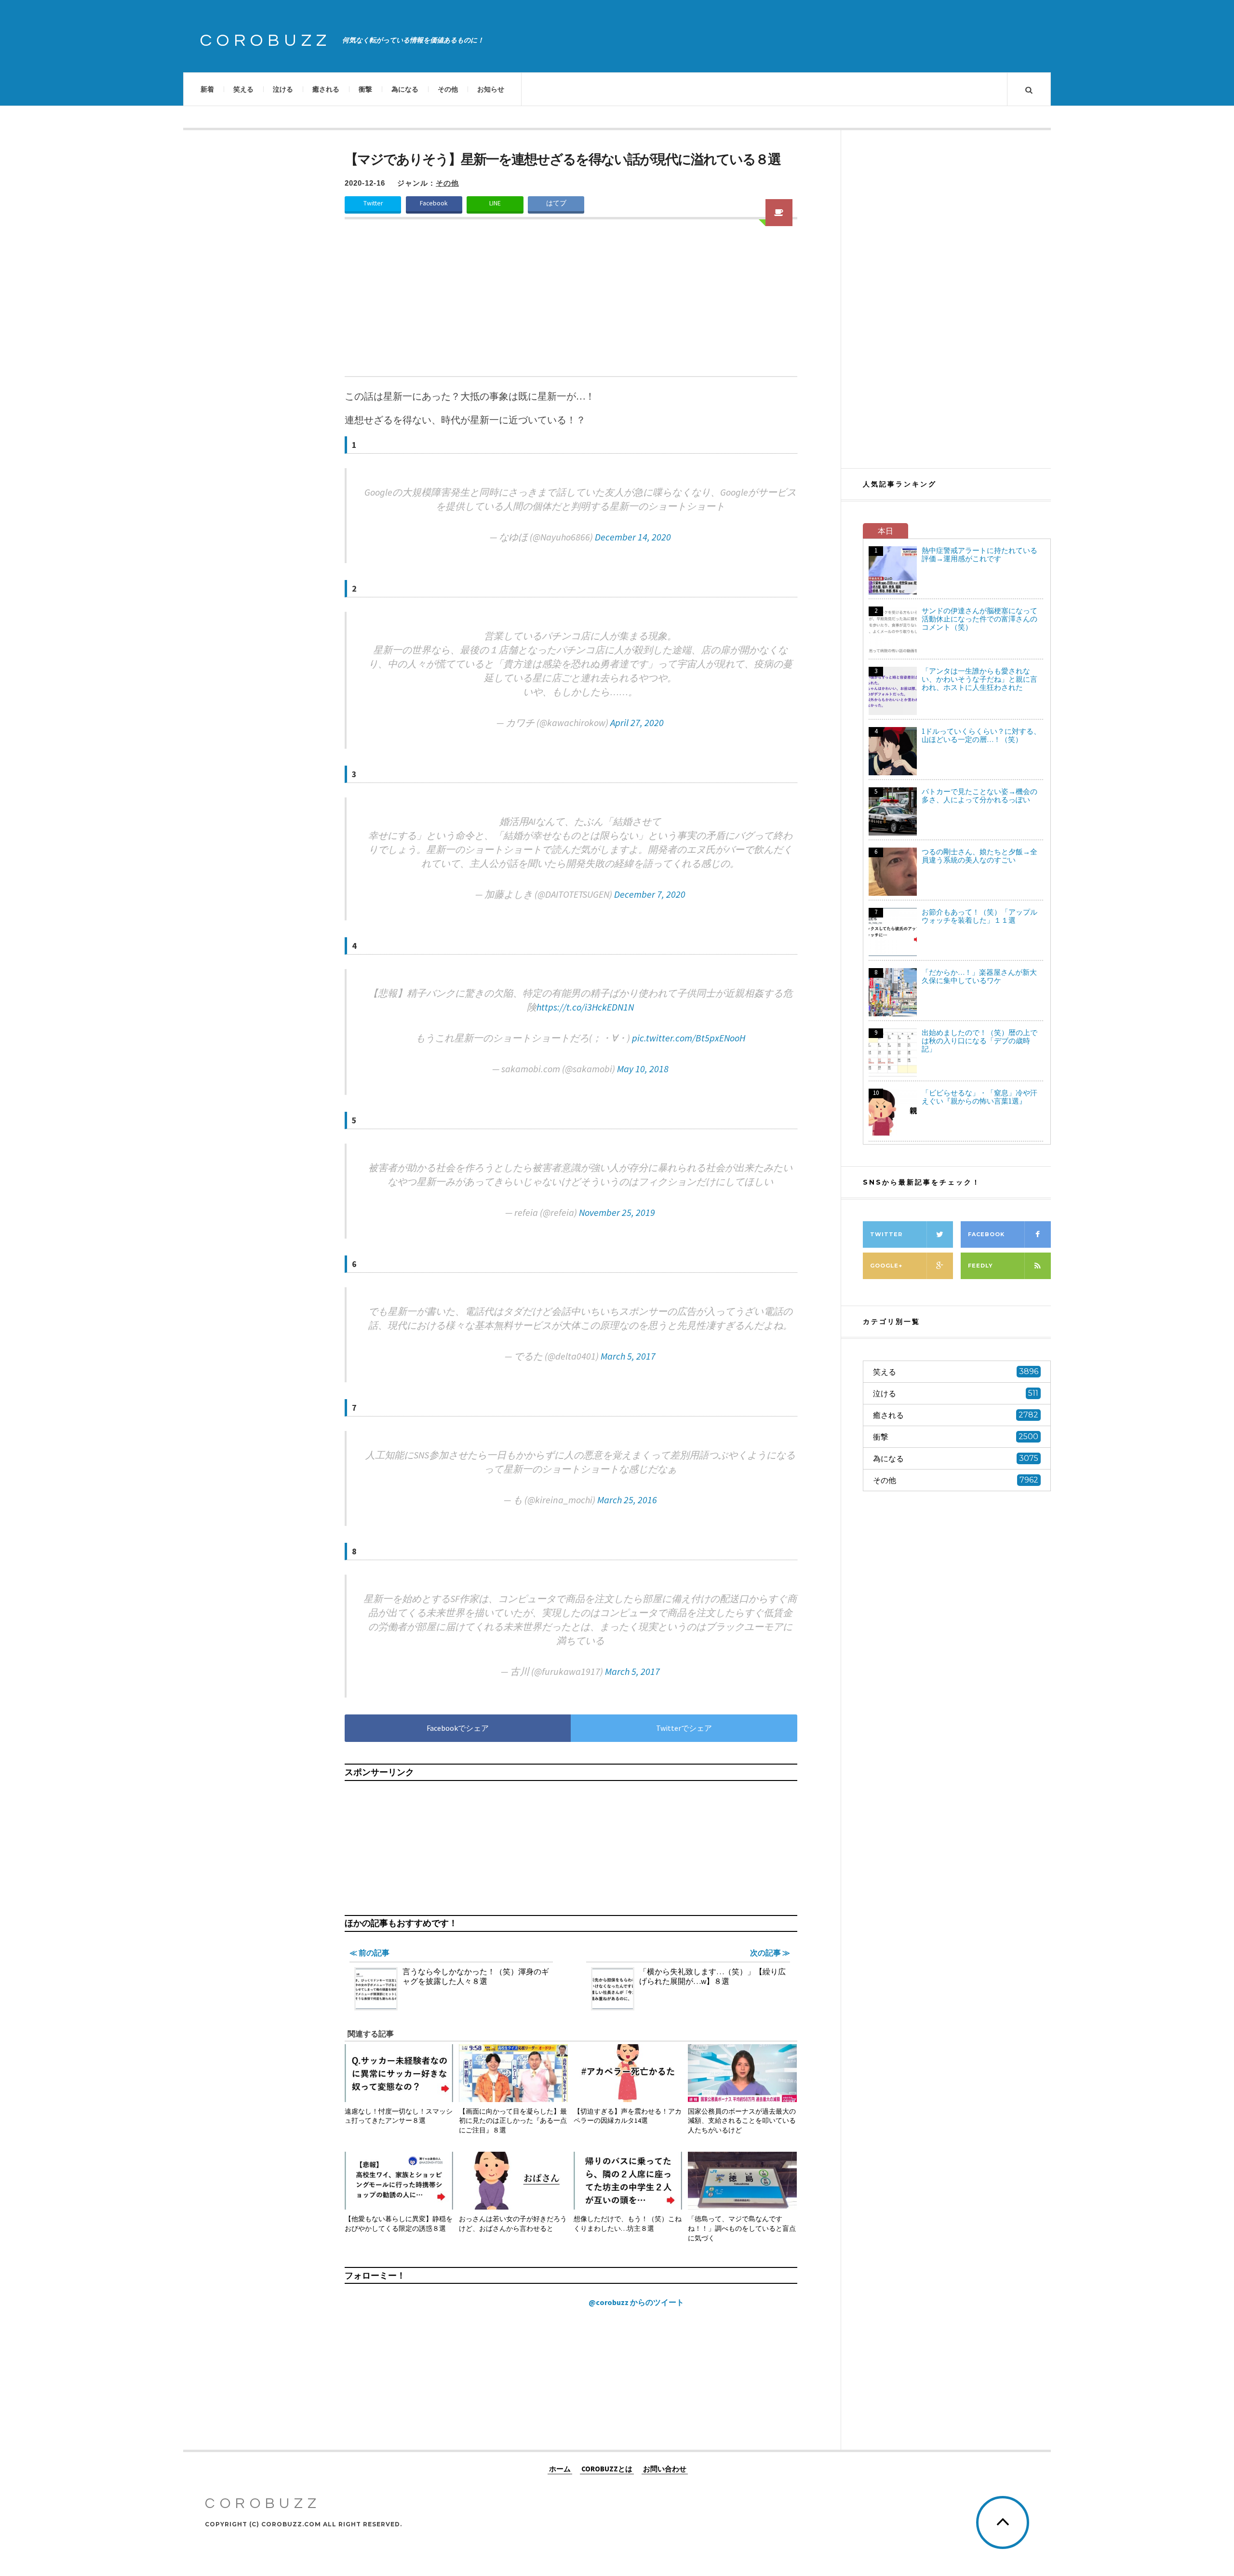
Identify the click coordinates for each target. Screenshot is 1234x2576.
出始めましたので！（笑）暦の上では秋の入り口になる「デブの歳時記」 (979, 1041)
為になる (405, 89)
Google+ (886, 1266)
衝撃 (365, 89)
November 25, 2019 (617, 1212)
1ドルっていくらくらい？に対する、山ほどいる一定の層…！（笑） (981, 735)
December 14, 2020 (633, 537)
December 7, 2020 (650, 894)
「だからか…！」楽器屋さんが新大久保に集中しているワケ (979, 976)
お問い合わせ (665, 2468)
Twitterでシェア (684, 1728)
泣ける (283, 89)
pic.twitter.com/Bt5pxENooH (689, 1038)
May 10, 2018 (643, 1069)
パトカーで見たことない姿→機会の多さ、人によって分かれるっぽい (979, 796)
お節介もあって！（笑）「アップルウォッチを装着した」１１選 (979, 916)
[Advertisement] (571, 304)
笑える (243, 89)
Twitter (373, 203)
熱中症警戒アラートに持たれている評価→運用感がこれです (979, 554)
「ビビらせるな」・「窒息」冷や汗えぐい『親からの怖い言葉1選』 (979, 1097)
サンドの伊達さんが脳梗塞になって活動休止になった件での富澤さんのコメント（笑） (979, 619)
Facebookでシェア (458, 1728)
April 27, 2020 (637, 722)
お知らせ (491, 89)
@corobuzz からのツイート (636, 2302)
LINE (495, 203)
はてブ (556, 203)
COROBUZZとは (607, 2468)
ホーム (560, 2468)
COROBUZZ (266, 40)
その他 (448, 89)
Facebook (434, 203)
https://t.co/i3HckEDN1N (585, 1007)
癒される (326, 89)
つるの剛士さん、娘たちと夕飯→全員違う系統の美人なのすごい (979, 856)
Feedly (980, 1266)
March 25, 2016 (627, 1500)
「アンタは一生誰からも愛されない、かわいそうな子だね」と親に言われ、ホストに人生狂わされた (979, 679)
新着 (207, 89)
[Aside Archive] (779, 213)
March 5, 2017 (628, 1356)
